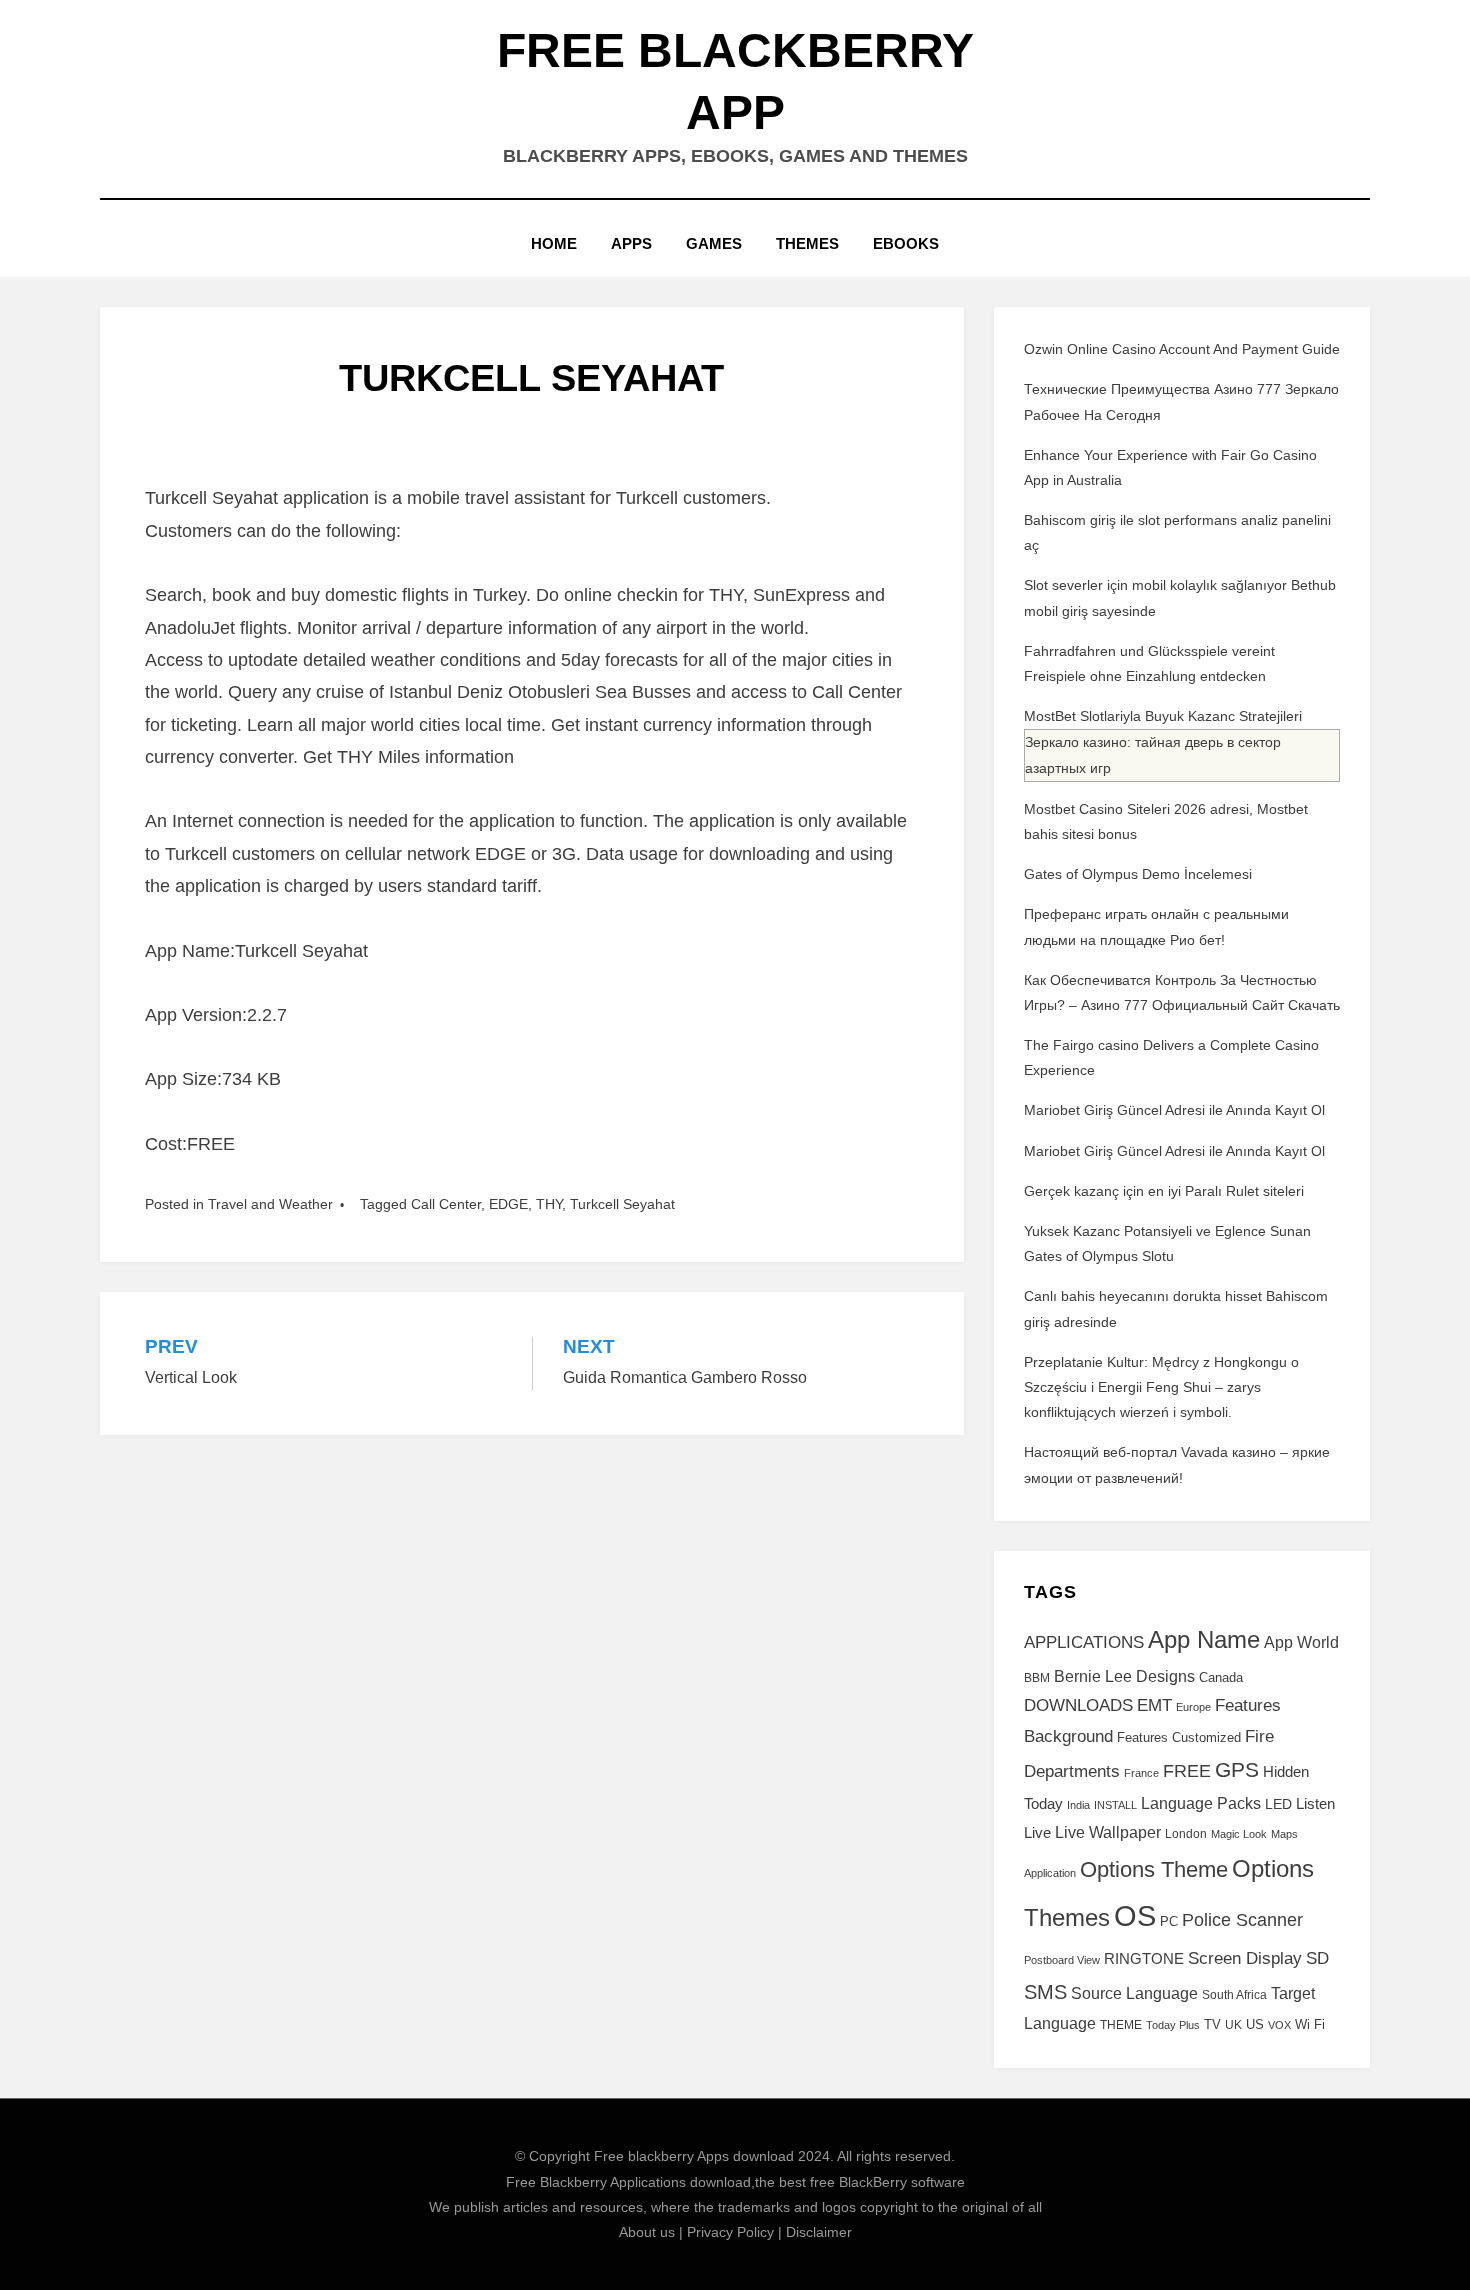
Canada (1221, 1678)
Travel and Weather (270, 1204)
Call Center (446, 1204)
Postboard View (1062, 1960)
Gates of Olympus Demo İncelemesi (1138, 874)
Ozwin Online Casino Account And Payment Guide (1182, 349)
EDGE (508, 1204)
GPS (1237, 1769)
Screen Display (1245, 1958)
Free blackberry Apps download (694, 2156)
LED (1278, 1804)
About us (647, 2232)
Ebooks (906, 243)
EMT (1154, 1705)
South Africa (1234, 1995)
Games (714, 243)
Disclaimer (819, 2232)
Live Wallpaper (1108, 1832)
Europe (1193, 1707)
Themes (807, 243)
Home (554, 243)
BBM (1037, 1678)
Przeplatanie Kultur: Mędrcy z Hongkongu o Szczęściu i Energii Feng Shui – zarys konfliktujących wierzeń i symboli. (1161, 1387)
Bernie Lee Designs (1124, 1676)
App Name (1204, 1640)
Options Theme (1154, 1869)
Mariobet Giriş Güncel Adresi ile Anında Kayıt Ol (1174, 1110)
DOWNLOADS (1078, 1705)
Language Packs (1201, 1803)
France (1141, 1773)
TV (1212, 2025)
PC (1169, 1921)
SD (1317, 1958)
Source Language (1134, 1993)
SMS (1045, 1992)
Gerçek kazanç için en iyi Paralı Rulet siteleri (1164, 1191)
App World (1301, 1642)
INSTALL (1115, 1805)
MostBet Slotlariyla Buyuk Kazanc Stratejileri (1163, 716)
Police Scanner (1242, 1920)
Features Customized (1179, 1737)
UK (1233, 2025)
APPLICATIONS (1084, 1642)
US (1255, 2025)
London (1186, 1834)
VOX (1279, 2025)
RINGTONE (1144, 1958)
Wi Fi (1310, 2025)
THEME (1121, 2025)
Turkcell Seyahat (622, 1204)
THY (549, 1204)
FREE (1187, 1771)
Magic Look (1239, 1834)
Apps (631, 243)
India (1078, 1805)
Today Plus (1173, 2025)
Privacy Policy (730, 2232)
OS (1135, 1915)
